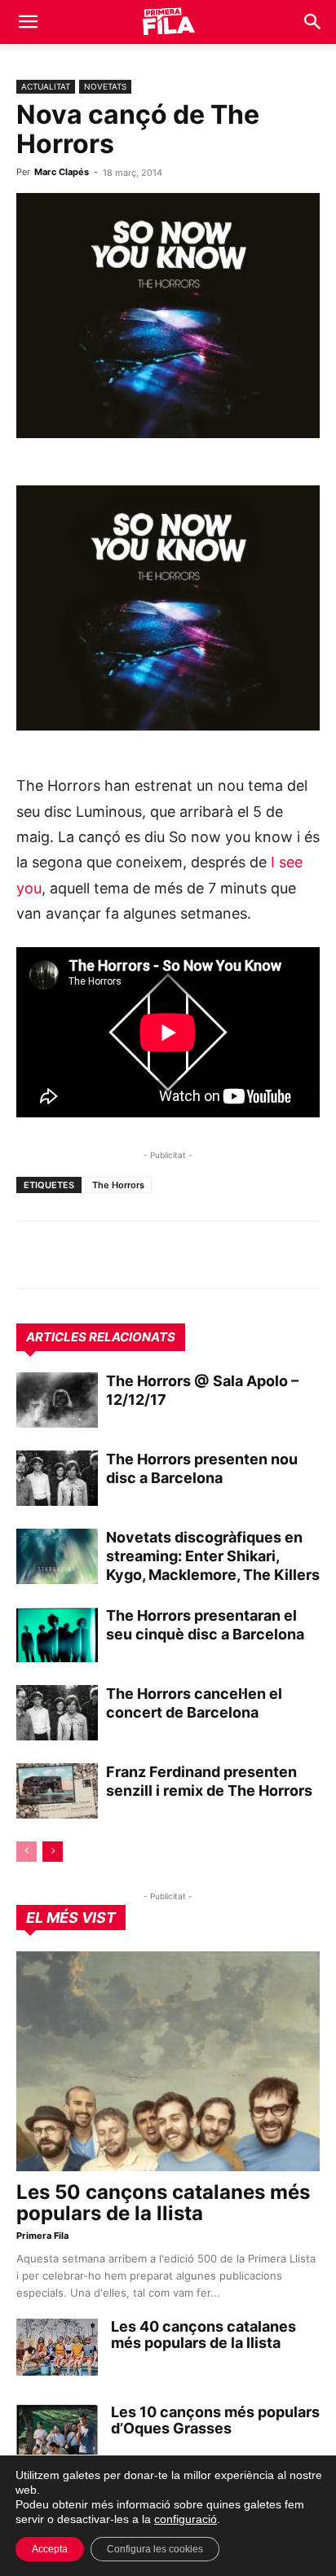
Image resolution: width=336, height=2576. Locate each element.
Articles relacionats (101, 1337)
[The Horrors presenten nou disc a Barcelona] (57, 1479)
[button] (28, 22)
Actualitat (46, 86)
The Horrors (118, 1185)
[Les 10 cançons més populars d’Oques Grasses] (57, 2433)
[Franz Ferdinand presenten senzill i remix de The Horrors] (57, 1791)
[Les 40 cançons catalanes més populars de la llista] (57, 2347)
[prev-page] (27, 1852)
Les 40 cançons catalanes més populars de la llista (203, 2335)
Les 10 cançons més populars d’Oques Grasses (215, 2420)
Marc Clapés (62, 172)
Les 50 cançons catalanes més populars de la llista (163, 2203)
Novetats (105, 86)
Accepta (50, 2549)
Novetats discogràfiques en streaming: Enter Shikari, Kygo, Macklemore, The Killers (213, 1556)
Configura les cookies (155, 2549)
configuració (186, 2519)
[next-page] (53, 1852)
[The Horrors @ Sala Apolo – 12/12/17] (57, 1400)
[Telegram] (70, 1255)
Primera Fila (42, 2236)
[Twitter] (108, 1255)
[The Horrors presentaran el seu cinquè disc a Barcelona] (57, 1635)
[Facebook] (145, 1255)
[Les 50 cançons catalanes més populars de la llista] (168, 2061)
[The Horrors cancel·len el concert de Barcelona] (57, 1713)
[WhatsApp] (33, 1255)
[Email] (183, 1255)
